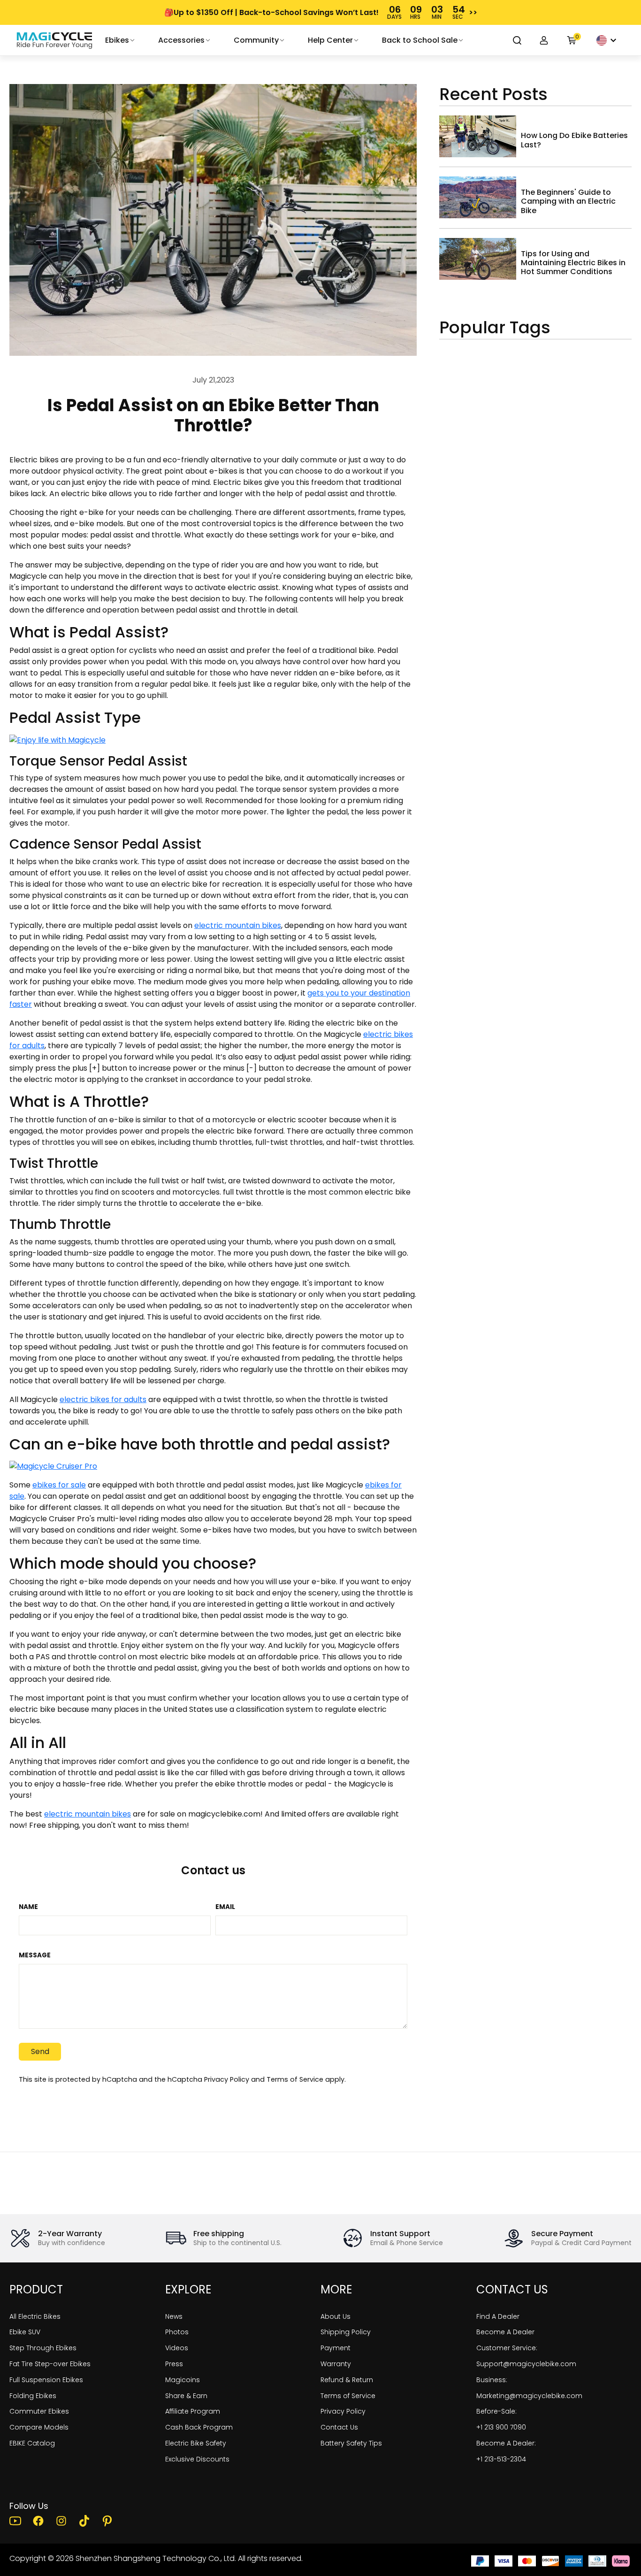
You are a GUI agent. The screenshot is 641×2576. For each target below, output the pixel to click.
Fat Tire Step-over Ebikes (50, 2364)
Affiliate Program (193, 2411)
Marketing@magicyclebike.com (529, 2396)
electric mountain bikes (238, 925)
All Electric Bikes (35, 2316)
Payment (336, 2348)
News (174, 2316)
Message (35, 1955)
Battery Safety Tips (351, 2443)
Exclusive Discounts (197, 2459)
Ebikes (117, 40)
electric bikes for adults (103, 1399)
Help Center (330, 40)
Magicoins (183, 2380)
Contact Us (339, 2427)
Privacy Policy (227, 2079)
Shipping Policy (346, 2332)
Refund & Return (347, 2380)
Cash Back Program (199, 2427)
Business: (492, 2380)
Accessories (181, 40)
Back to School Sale (420, 40)
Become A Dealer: (506, 2443)
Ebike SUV (25, 2332)
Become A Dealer (505, 2332)
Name (28, 1907)
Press (174, 2364)
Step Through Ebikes (43, 2348)
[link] (54, 40)
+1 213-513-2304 (501, 2459)
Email (225, 1907)
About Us (336, 2316)
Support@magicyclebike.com (526, 2364)
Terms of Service (295, 2079)
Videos (177, 2348)
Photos (177, 2332)
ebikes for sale (59, 1485)
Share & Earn (186, 2396)
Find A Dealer (498, 2316)
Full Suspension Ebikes (46, 2380)
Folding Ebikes (33, 2396)
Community (256, 40)
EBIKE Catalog (32, 2443)
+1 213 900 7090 (501, 2427)
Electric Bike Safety (196, 2443)
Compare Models (39, 2427)
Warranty (336, 2364)
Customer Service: (507, 2348)
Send (40, 2051)
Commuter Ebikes (39, 2411)
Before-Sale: (496, 2411)
